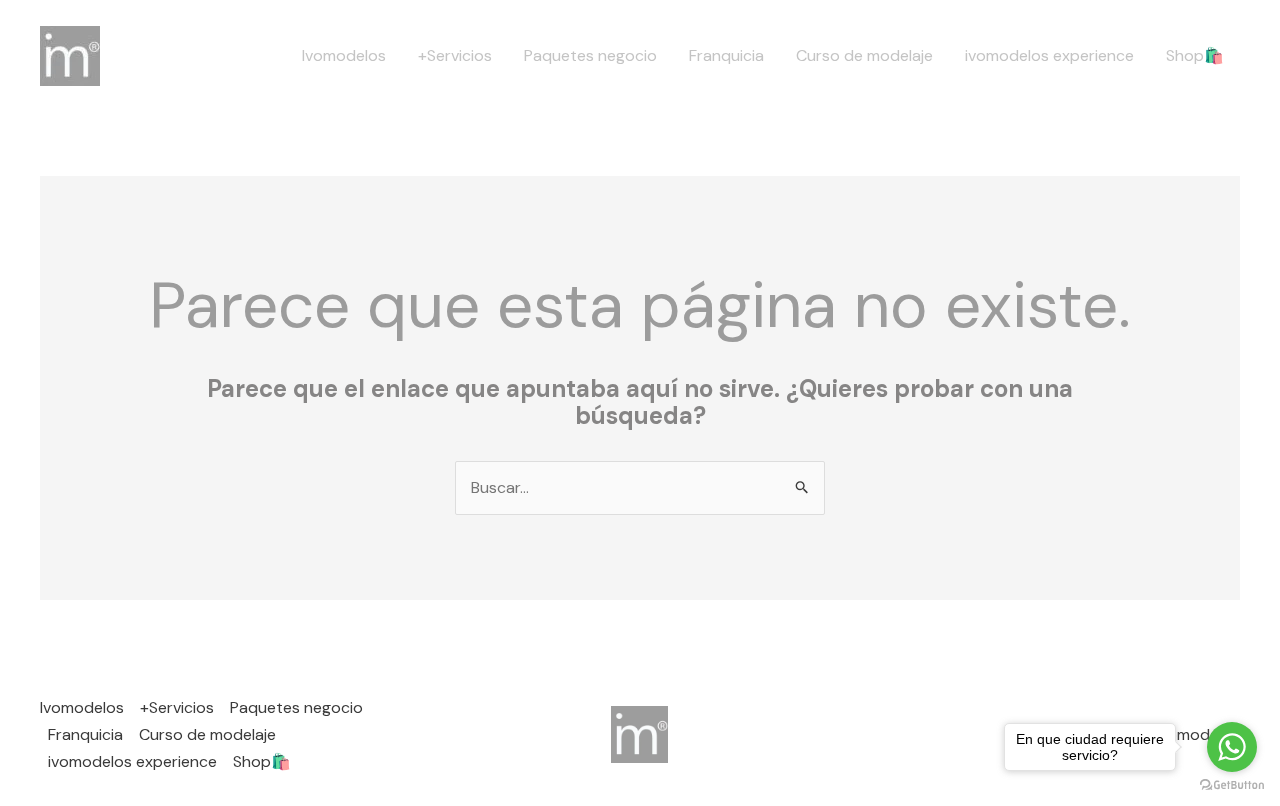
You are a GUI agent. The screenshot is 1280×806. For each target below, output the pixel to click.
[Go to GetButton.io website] (1232, 785)
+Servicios (455, 55)
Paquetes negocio (590, 55)
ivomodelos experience (1049, 55)
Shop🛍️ (1195, 55)
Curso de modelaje (864, 55)
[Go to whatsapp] (1232, 747)
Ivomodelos (344, 55)
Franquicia (726, 55)
